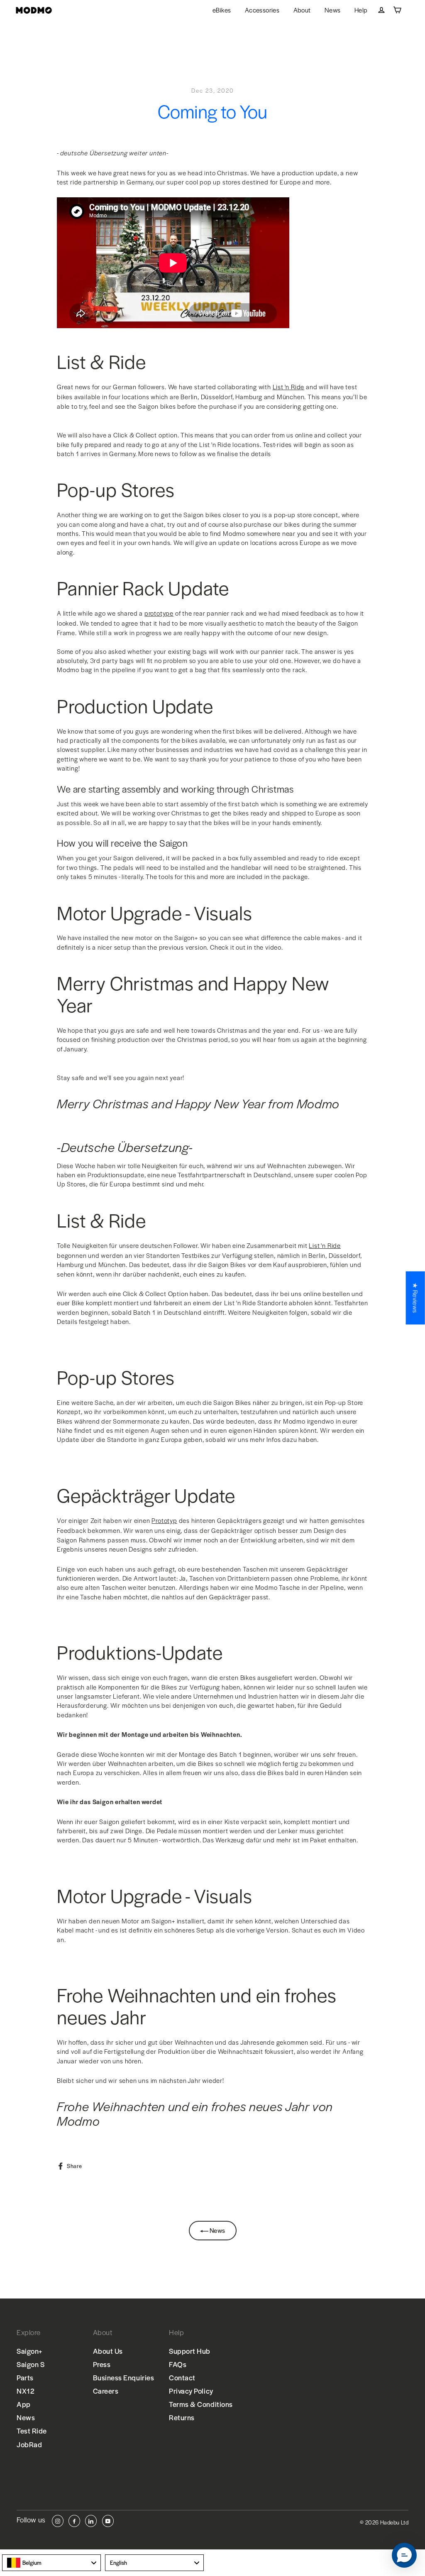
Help (361, 10)
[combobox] (51, 2563)
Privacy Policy (191, 2391)
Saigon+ (30, 2351)
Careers (106, 2391)
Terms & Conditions (201, 2404)
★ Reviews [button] (416, 1298)
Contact (182, 2377)
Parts (25, 2377)
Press (102, 2364)
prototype (159, 613)
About (302, 10)
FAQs (178, 2364)
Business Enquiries (124, 2377)
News (333, 10)
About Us (108, 2351)
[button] (404, 2555)
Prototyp (164, 1520)
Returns (182, 2417)
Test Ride (32, 2431)
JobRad (29, 2444)
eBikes (222, 10)
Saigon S (31, 2364)
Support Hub (190, 2351)
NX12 (26, 2391)
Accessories (262, 10)
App (24, 2404)
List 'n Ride (289, 387)
